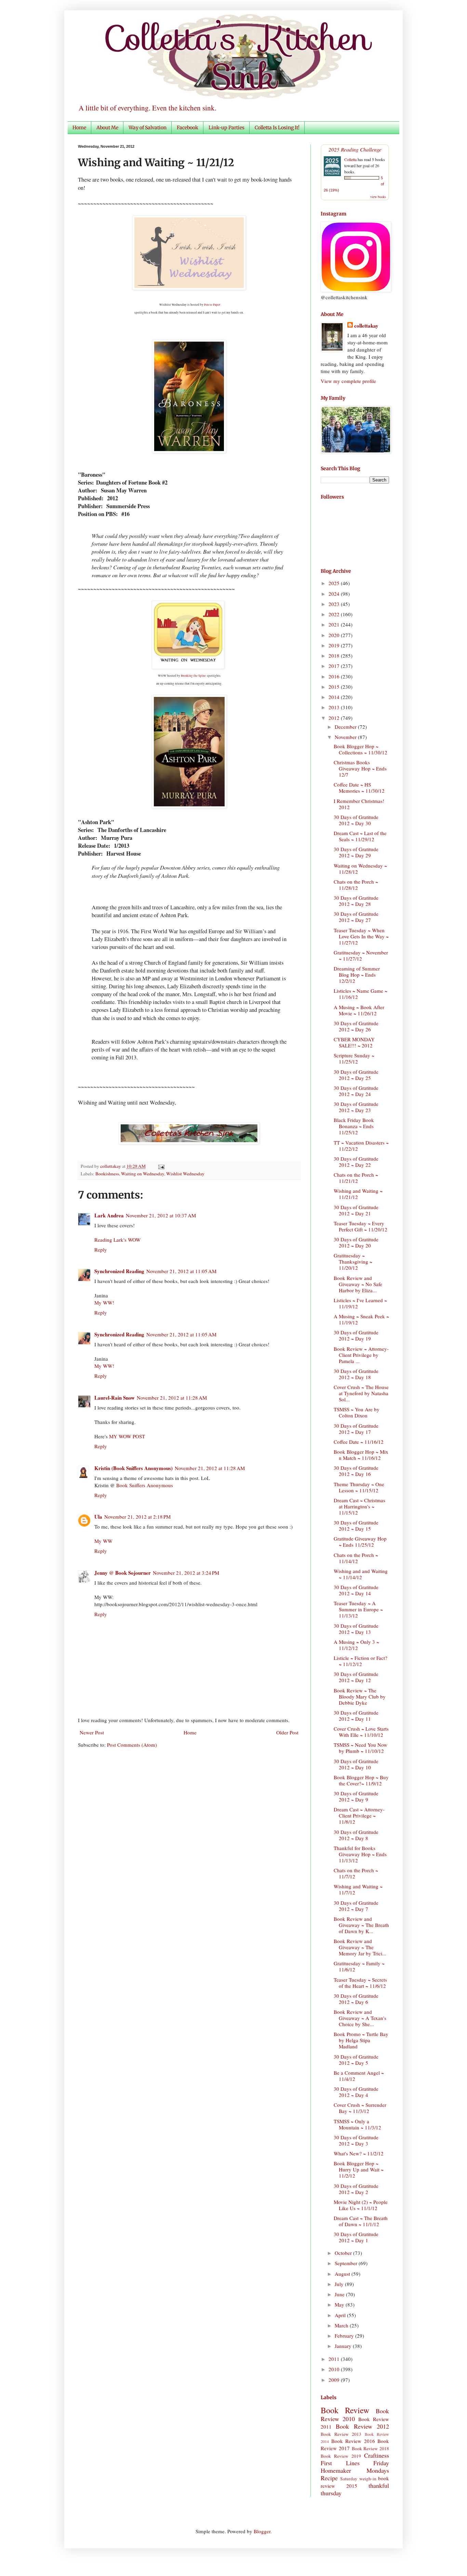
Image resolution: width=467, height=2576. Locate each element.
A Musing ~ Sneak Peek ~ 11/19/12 (361, 1319)
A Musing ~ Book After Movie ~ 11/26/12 (359, 1010)
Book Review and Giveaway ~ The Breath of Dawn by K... (361, 1925)
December (346, 727)
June (340, 2294)
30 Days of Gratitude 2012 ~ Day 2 (356, 2189)
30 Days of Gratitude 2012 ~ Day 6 (356, 1999)
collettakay (111, 1166)
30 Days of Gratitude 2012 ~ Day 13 (356, 1629)
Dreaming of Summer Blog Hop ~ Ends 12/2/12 (357, 975)
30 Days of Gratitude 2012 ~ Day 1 (356, 2237)
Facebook (188, 128)
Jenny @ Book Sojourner (123, 1573)
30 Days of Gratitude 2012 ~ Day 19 (356, 1335)
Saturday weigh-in (358, 2479)
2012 (335, 718)
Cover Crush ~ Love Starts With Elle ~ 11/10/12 (361, 1732)
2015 (335, 687)
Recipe (329, 2478)
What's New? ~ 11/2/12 (359, 2153)
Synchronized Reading (119, 1271)
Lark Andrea (109, 1215)
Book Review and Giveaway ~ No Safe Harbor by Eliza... (358, 1284)
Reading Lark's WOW (117, 1240)
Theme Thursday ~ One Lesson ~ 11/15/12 (359, 1487)
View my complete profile (348, 381)
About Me (107, 128)
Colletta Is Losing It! (277, 128)
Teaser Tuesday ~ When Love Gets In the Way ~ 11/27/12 (361, 936)
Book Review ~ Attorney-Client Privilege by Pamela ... (361, 1355)
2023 (335, 604)
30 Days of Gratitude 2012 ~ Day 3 (356, 2140)
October (344, 2253)
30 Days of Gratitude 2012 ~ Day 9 (356, 1796)
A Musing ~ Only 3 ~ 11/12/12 (356, 1645)
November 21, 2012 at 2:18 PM (137, 1517)
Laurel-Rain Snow (115, 1398)
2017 (335, 666)
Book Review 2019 (341, 2456)
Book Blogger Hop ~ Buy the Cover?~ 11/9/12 (361, 1780)
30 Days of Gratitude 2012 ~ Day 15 (356, 1525)
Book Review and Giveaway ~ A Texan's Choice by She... (360, 2018)
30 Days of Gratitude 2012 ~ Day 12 (356, 1677)
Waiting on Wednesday (143, 1174)
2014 (335, 697)
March (342, 2325)
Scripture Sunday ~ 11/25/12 (354, 1058)
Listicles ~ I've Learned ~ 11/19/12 (360, 1303)
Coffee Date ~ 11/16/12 (359, 1442)
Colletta (350, 159)
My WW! (104, 1303)
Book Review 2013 (341, 2434)
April (341, 2315)
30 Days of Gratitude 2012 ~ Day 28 (356, 901)
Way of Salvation (148, 128)
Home (79, 128)
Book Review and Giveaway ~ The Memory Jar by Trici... (360, 1947)
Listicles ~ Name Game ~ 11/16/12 (361, 994)
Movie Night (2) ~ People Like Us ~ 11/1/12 (361, 2205)
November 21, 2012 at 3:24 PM (186, 1573)
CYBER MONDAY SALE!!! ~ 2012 (354, 1042)
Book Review (345, 2410)
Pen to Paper (212, 305)
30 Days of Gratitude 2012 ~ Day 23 (356, 1107)
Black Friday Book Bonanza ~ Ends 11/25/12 (354, 1126)
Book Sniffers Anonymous (145, 1485)
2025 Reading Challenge (355, 149)
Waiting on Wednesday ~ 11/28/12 (360, 869)
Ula (98, 1517)
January (344, 2346)
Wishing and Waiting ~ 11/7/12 (358, 1889)
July (340, 2284)
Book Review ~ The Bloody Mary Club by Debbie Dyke (360, 1696)
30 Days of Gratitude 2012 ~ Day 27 (356, 917)
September (347, 2263)
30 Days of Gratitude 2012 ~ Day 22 (356, 1162)
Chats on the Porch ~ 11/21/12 (356, 1178)
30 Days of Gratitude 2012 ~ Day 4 (356, 2092)
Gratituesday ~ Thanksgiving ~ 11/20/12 (353, 1261)
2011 (335, 2359)
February (345, 2336)
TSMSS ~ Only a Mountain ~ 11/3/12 (357, 2124)
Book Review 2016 (353, 2441)
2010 (335, 2369)
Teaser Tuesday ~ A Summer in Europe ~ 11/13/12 (358, 1609)
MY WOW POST (127, 1436)
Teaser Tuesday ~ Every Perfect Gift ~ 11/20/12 (361, 1226)
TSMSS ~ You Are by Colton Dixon (357, 1412)
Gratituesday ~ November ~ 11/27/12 (361, 955)
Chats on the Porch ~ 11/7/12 (356, 1873)
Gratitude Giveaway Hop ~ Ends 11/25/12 (360, 1542)
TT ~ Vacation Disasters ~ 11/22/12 (361, 1146)
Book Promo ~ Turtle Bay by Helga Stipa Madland (361, 2040)
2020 (335, 635)
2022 (335, 614)
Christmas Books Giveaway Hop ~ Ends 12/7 (360, 768)
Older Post (287, 1732)
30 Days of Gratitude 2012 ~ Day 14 (356, 1590)
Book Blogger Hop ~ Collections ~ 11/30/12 (361, 749)
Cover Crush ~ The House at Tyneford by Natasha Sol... (361, 1393)
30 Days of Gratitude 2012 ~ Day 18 (356, 1374)
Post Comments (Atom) (132, 1745)
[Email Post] (160, 1166)
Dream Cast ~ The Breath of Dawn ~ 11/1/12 (361, 2221)
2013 (335, 707)
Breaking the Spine (193, 676)
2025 (335, 583)
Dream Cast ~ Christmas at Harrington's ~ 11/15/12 (359, 1506)
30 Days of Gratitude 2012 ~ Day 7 (356, 1906)
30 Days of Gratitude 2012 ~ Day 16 (356, 1471)
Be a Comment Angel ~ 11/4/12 (359, 2076)
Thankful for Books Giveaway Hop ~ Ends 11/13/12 (360, 1854)
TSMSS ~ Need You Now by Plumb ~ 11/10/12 (361, 1748)
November (346, 737)
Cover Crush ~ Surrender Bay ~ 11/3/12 (360, 2108)
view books (378, 197)
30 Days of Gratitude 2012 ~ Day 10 (356, 1764)
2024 (335, 594)
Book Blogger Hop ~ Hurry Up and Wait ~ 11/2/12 (359, 2169)
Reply (101, 1250)
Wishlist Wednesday (185, 1174)
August (343, 2274)
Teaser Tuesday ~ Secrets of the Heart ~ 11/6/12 (360, 1983)
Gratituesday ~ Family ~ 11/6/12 (359, 1966)
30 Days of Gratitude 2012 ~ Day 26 (356, 1026)
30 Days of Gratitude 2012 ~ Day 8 (356, 1835)
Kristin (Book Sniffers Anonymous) (134, 1468)
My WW (103, 1541)
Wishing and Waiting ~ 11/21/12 (358, 1194)
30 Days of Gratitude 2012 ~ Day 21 (356, 1210)
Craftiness (377, 2455)
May (340, 2304)
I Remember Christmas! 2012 (359, 804)
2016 (335, 676)
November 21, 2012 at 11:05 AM (181, 1271)
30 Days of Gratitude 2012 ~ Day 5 (356, 2060)
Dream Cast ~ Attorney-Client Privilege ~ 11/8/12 (359, 1815)
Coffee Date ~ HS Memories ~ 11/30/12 (359, 788)
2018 (335, 656)
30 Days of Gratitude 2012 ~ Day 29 (356, 852)
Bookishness (107, 1174)
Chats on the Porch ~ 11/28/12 (356, 885)
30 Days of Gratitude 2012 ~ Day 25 (356, 1075)
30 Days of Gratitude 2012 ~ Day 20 (356, 1242)
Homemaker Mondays (355, 2470)
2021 (335, 624)
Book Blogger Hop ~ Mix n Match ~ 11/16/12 (361, 1455)
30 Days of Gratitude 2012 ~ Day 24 (356, 1091)
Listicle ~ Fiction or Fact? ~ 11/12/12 (361, 1661)
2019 (335, 645)
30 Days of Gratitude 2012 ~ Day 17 (356, 1429)
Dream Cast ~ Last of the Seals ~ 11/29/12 (360, 836)
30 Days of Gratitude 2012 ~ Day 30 (356, 820)
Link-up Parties (226, 128)
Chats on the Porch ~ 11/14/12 (356, 1558)
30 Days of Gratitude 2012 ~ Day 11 (356, 1716)
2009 (335, 2380)
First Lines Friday (355, 2463)
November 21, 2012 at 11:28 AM (172, 1398)
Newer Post (92, 1732)
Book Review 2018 (371, 2448)
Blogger (262, 2531)
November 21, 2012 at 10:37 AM (161, 1215)
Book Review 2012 (362, 2426)
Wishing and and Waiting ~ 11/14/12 (361, 1574)
